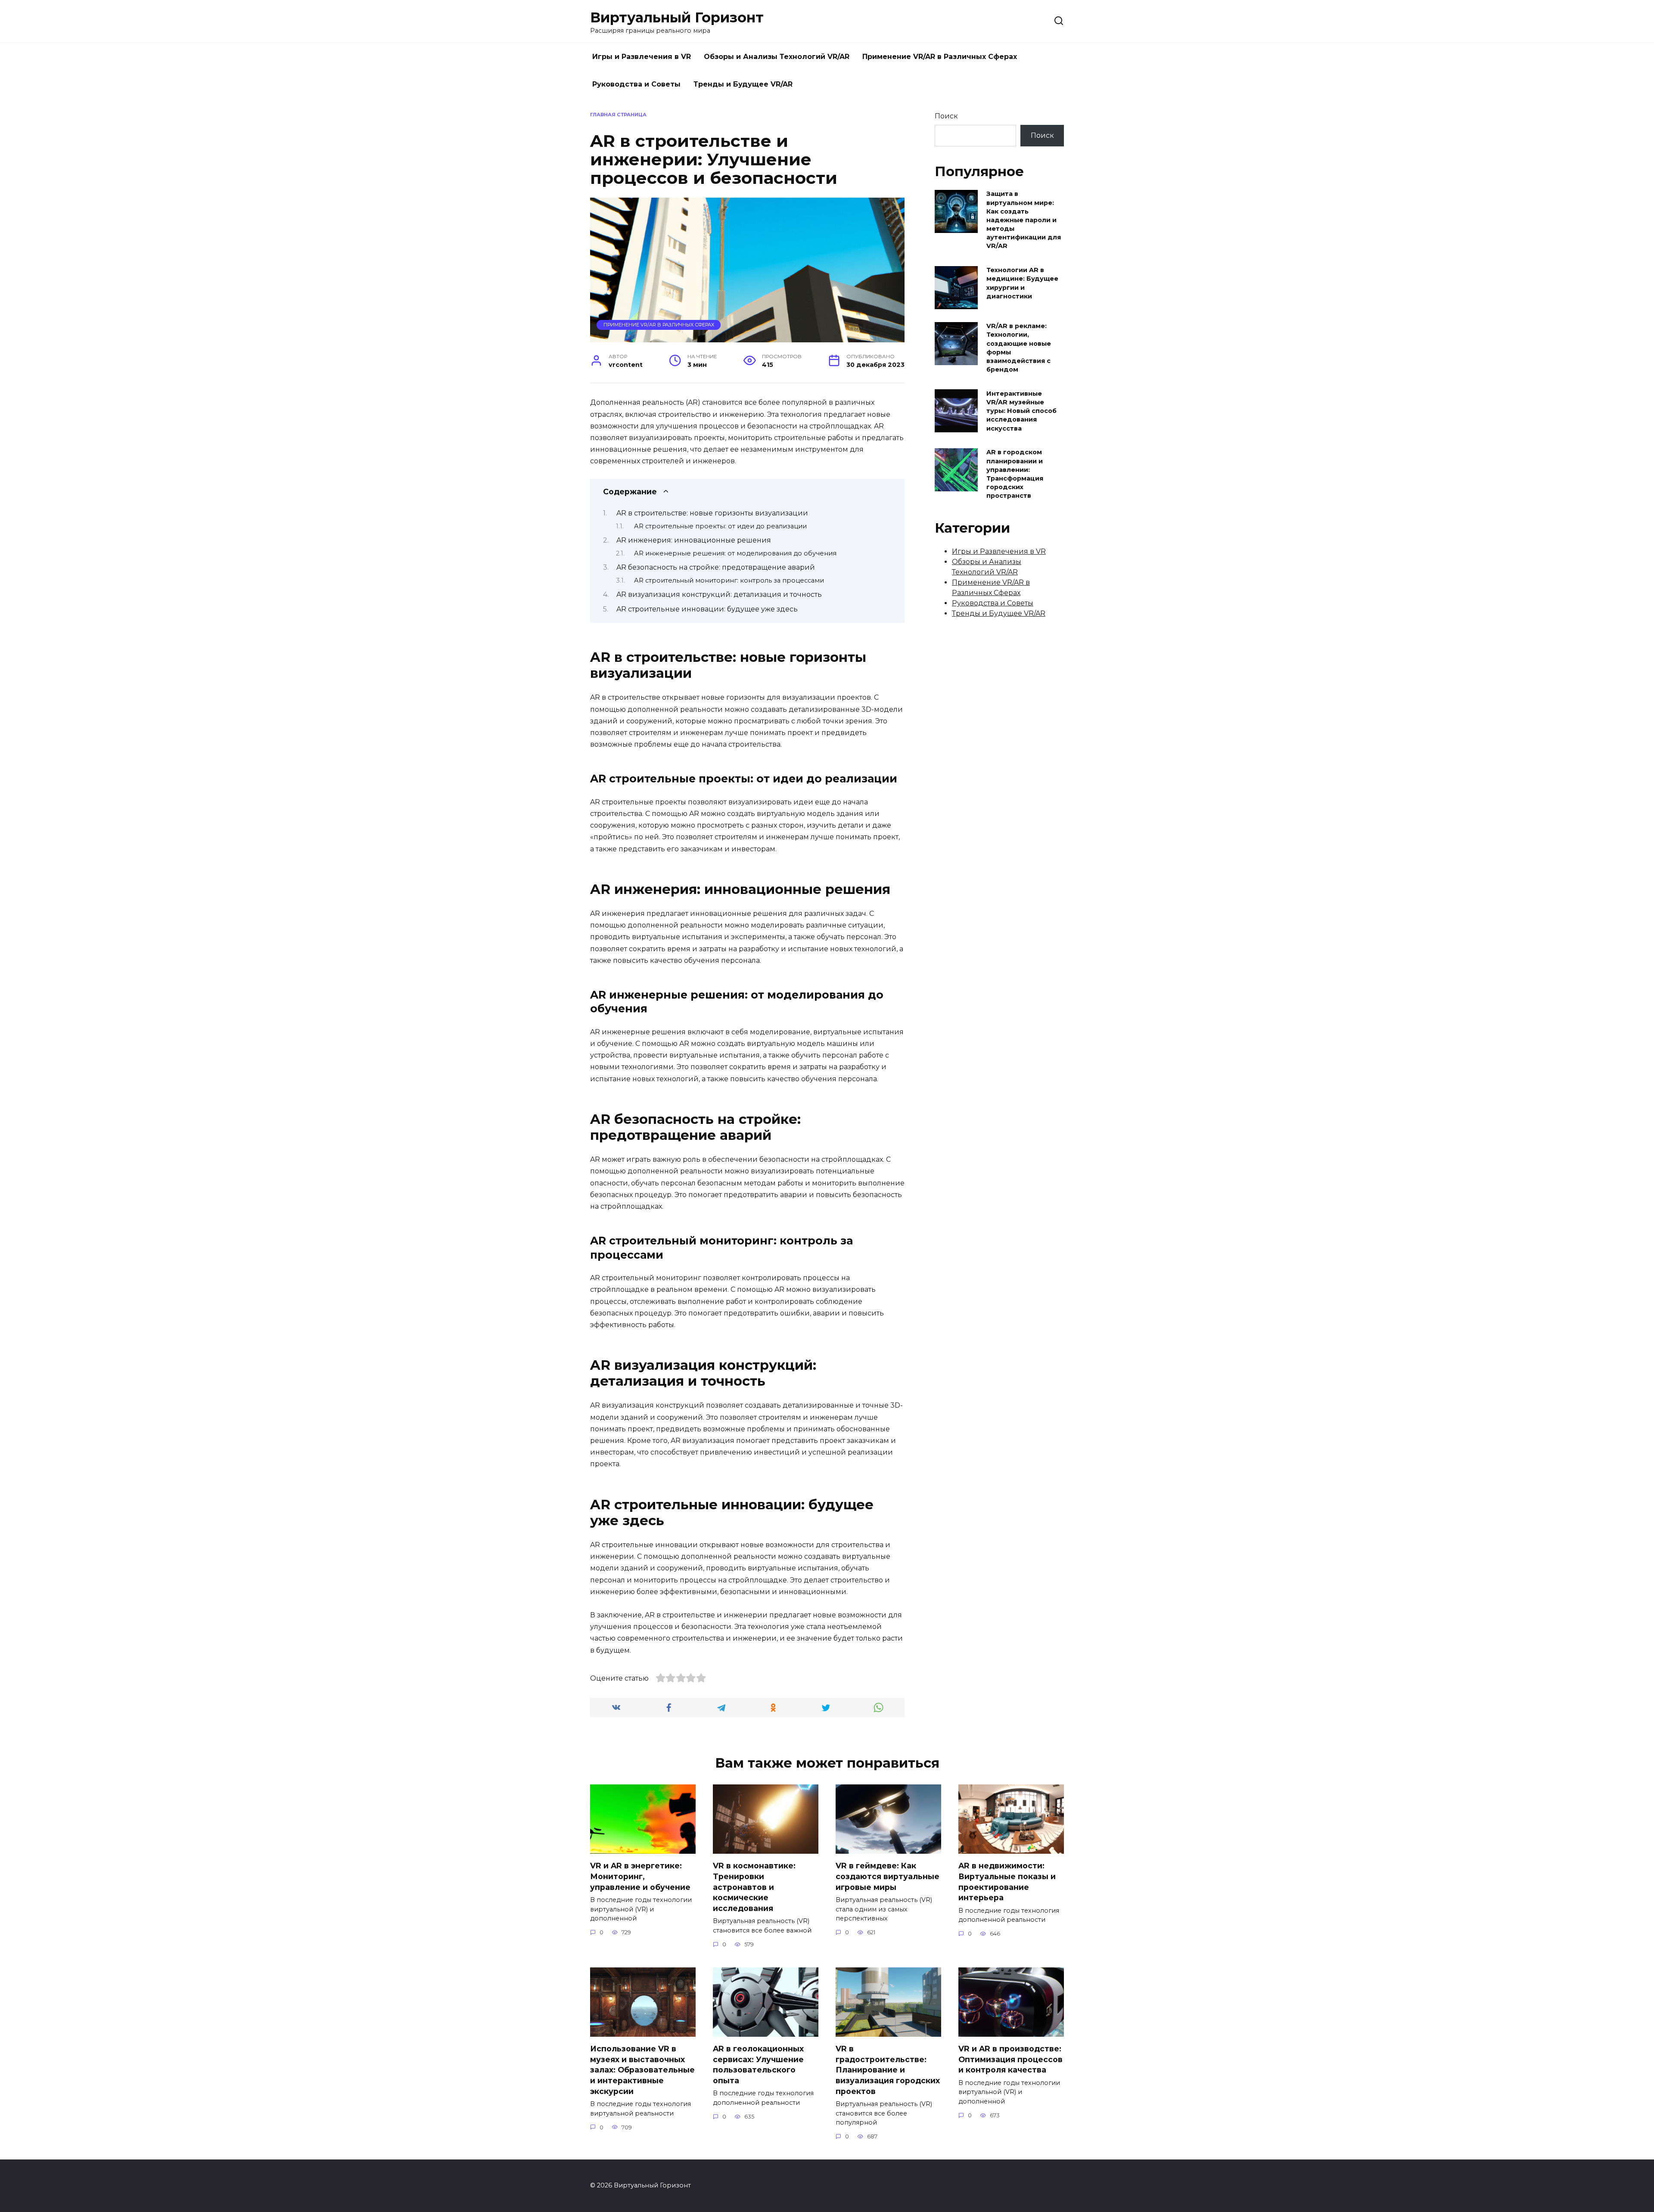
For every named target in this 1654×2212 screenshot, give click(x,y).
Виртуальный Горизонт (677, 17)
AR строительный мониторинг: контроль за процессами (729, 580)
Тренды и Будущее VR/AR (743, 84)
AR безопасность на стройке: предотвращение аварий (716, 567)
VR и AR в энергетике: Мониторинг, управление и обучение (640, 1876)
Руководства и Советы (636, 84)
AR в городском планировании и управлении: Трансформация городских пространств (1015, 474)
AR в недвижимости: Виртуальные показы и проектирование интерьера (1007, 1882)
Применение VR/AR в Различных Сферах (940, 57)
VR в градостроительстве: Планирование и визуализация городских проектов (888, 2070)
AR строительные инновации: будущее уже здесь (707, 609)
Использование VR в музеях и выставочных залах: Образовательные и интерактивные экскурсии (642, 2070)
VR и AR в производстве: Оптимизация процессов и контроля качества (1010, 2059)
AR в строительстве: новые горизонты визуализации (712, 513)
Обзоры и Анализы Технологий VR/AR (777, 57)
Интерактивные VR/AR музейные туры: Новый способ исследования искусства (1021, 411)
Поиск (946, 116)
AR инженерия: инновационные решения (694, 540)
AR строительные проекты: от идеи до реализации (720, 526)
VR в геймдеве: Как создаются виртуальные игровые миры (888, 1876)
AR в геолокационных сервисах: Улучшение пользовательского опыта (758, 2065)
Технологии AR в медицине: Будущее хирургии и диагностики (1022, 283)
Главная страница (618, 115)
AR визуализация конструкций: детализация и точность (719, 594)
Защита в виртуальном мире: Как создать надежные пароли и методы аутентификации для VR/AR (1024, 220)
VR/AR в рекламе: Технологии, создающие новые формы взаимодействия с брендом (1019, 348)
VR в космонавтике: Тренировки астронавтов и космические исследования (754, 1887)
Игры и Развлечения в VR (642, 57)
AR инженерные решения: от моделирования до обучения (735, 553)
